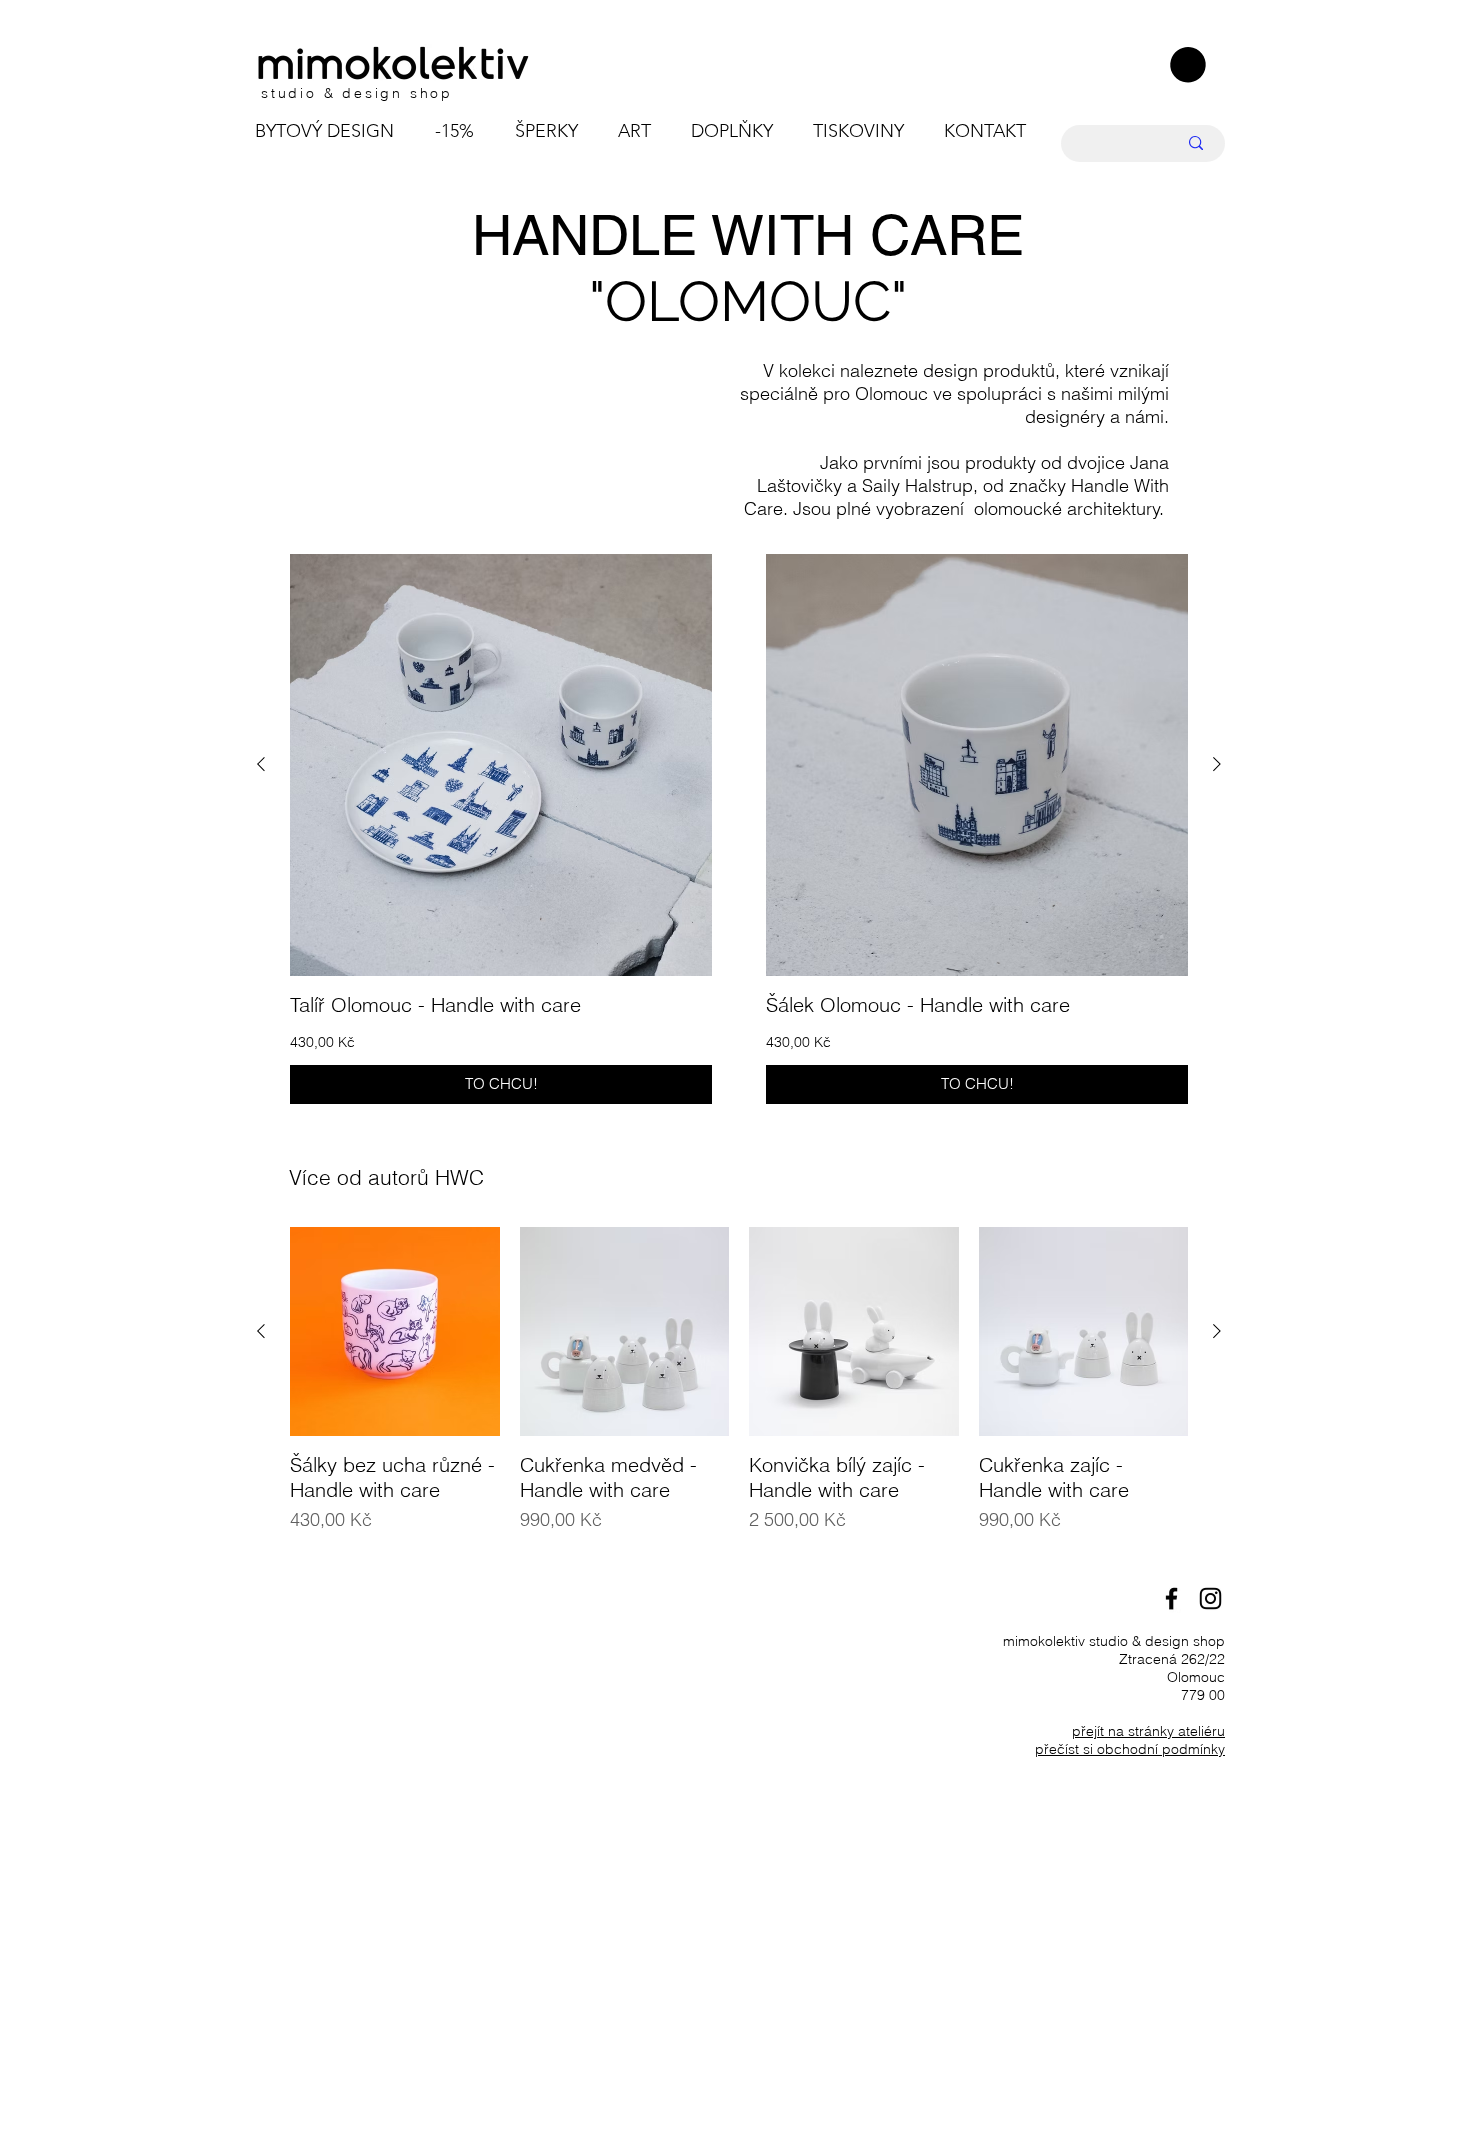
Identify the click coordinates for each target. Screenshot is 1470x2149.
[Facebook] (1171, 1598)
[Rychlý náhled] (501, 765)
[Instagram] (1210, 1598)
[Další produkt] (1217, 764)
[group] (739, 829)
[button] (1188, 65)
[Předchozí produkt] (261, 764)
